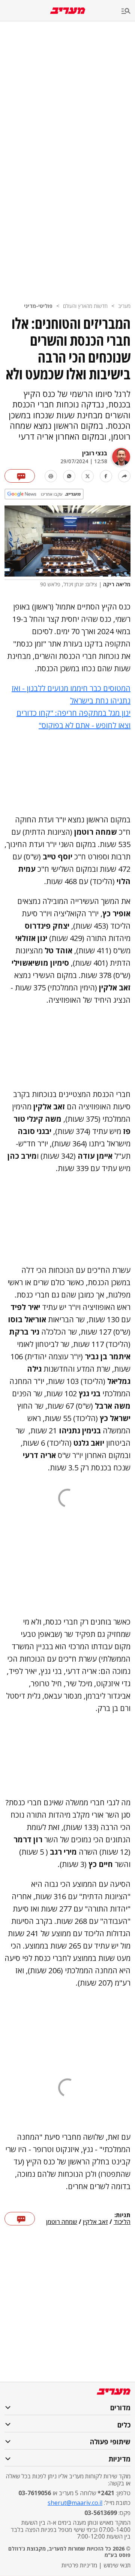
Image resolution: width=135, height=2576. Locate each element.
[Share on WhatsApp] (69, 476)
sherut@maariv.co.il (75, 2503)
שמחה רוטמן (62, 2222)
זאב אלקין (95, 2222)
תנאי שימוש (117, 2565)
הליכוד (122, 2222)
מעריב (124, 306)
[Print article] (51, 476)
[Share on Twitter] (88, 476)
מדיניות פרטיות (79, 2565)
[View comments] (20, 476)
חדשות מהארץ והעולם (85, 306)
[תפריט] (128, 11)
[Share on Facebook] (106, 476)
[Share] (124, 476)
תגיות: (122, 2215)
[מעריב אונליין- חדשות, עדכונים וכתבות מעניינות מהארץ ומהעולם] (68, 11)
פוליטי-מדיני (38, 306)
